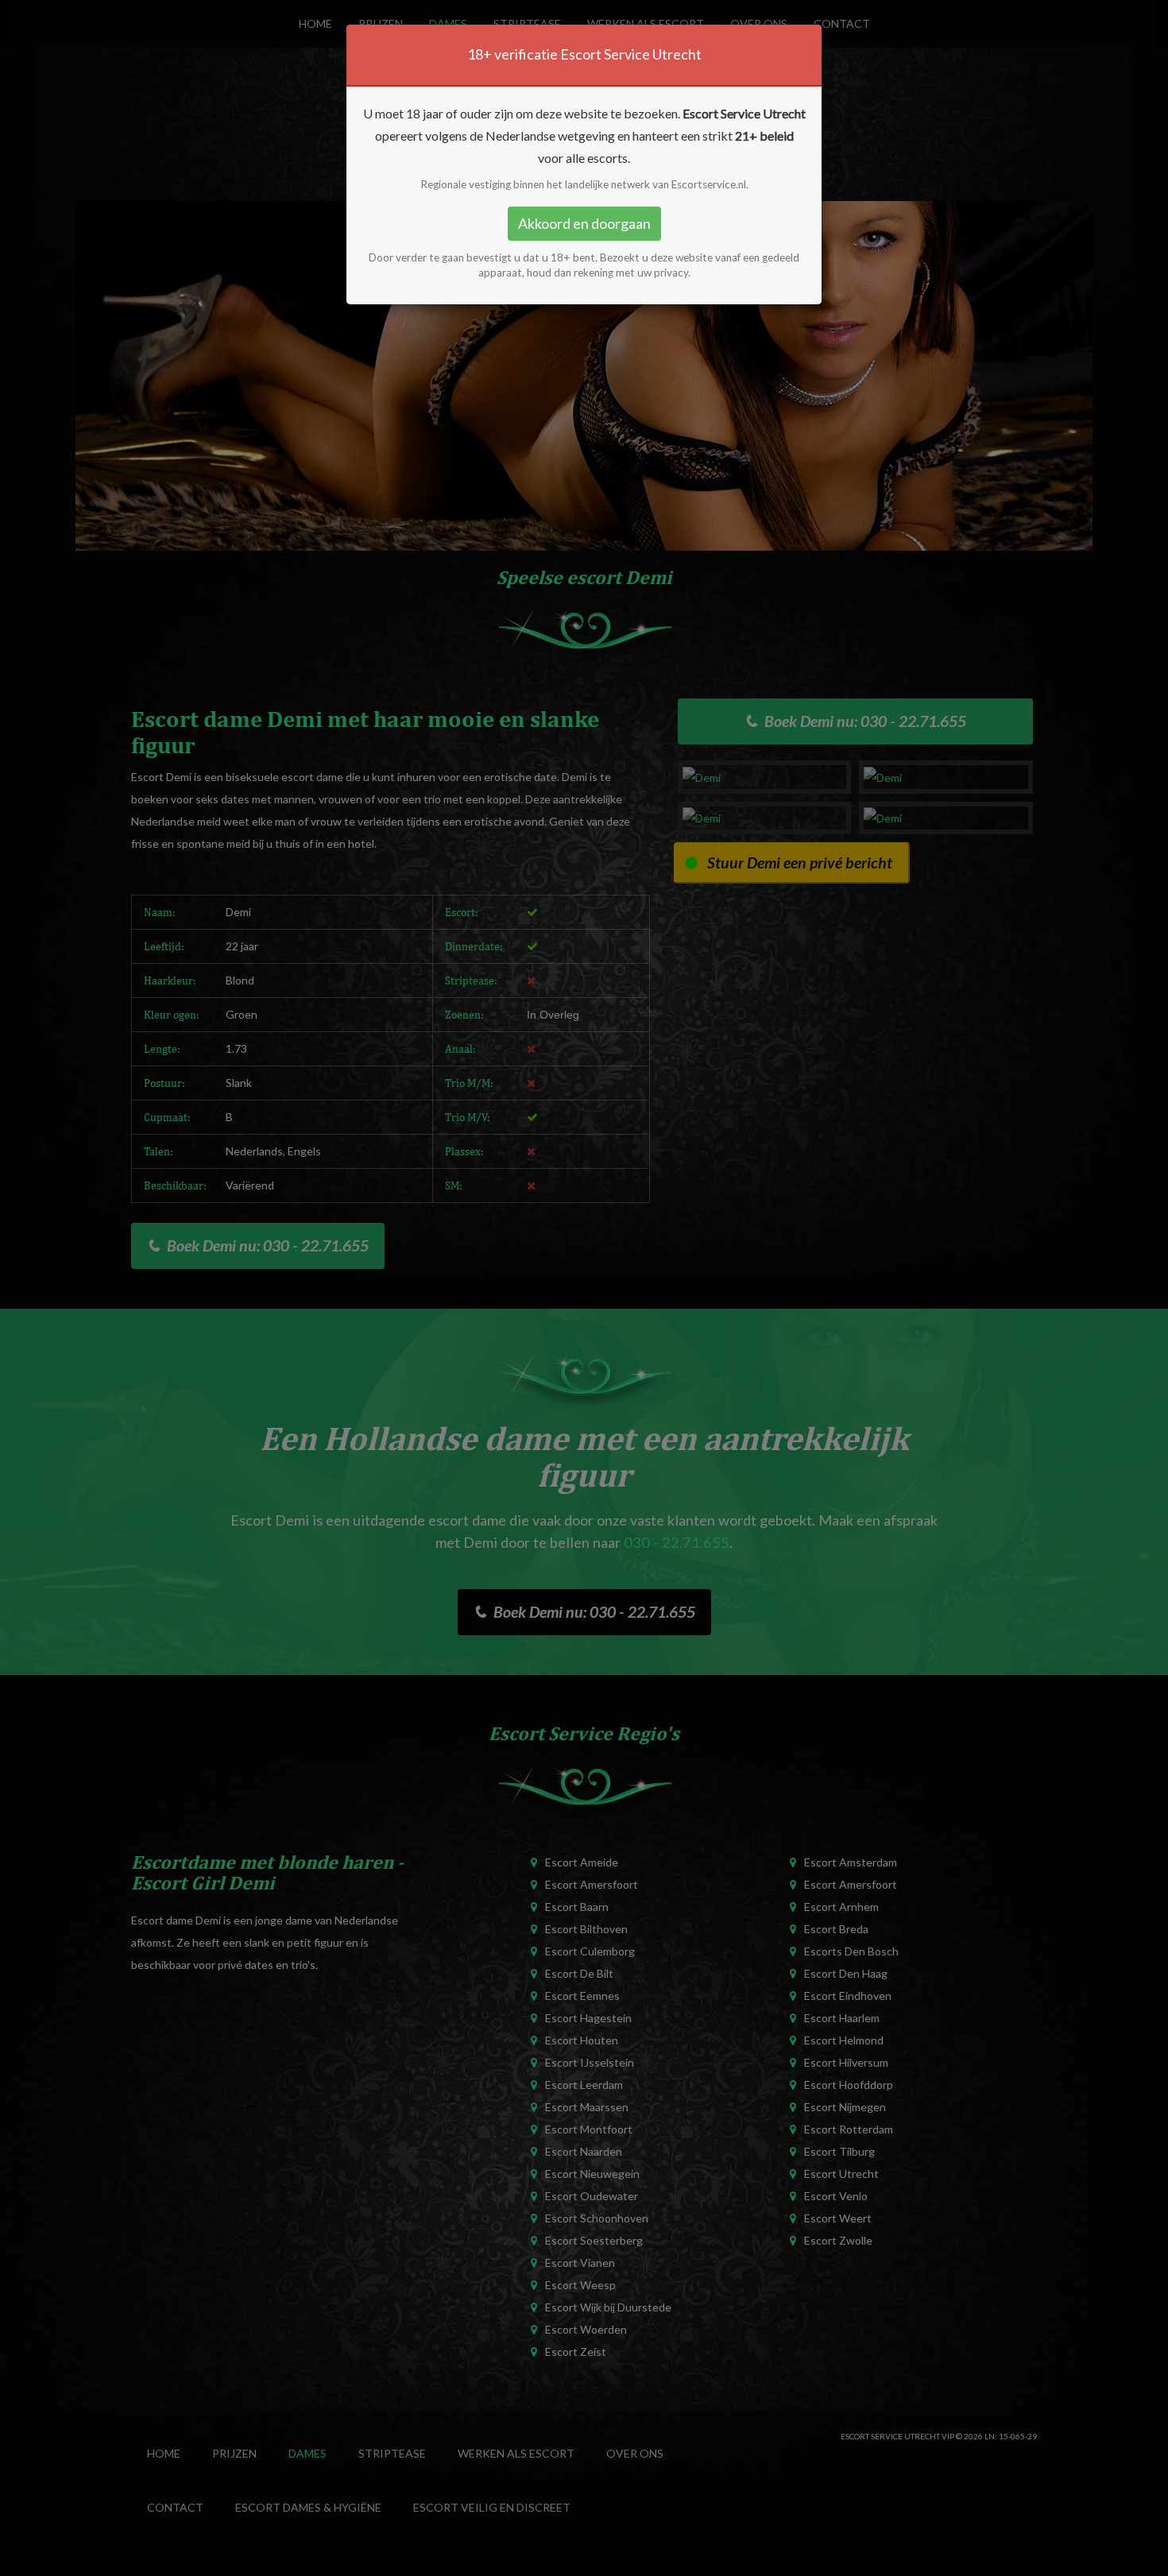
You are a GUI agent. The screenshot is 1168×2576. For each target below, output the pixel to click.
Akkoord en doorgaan (584, 223)
